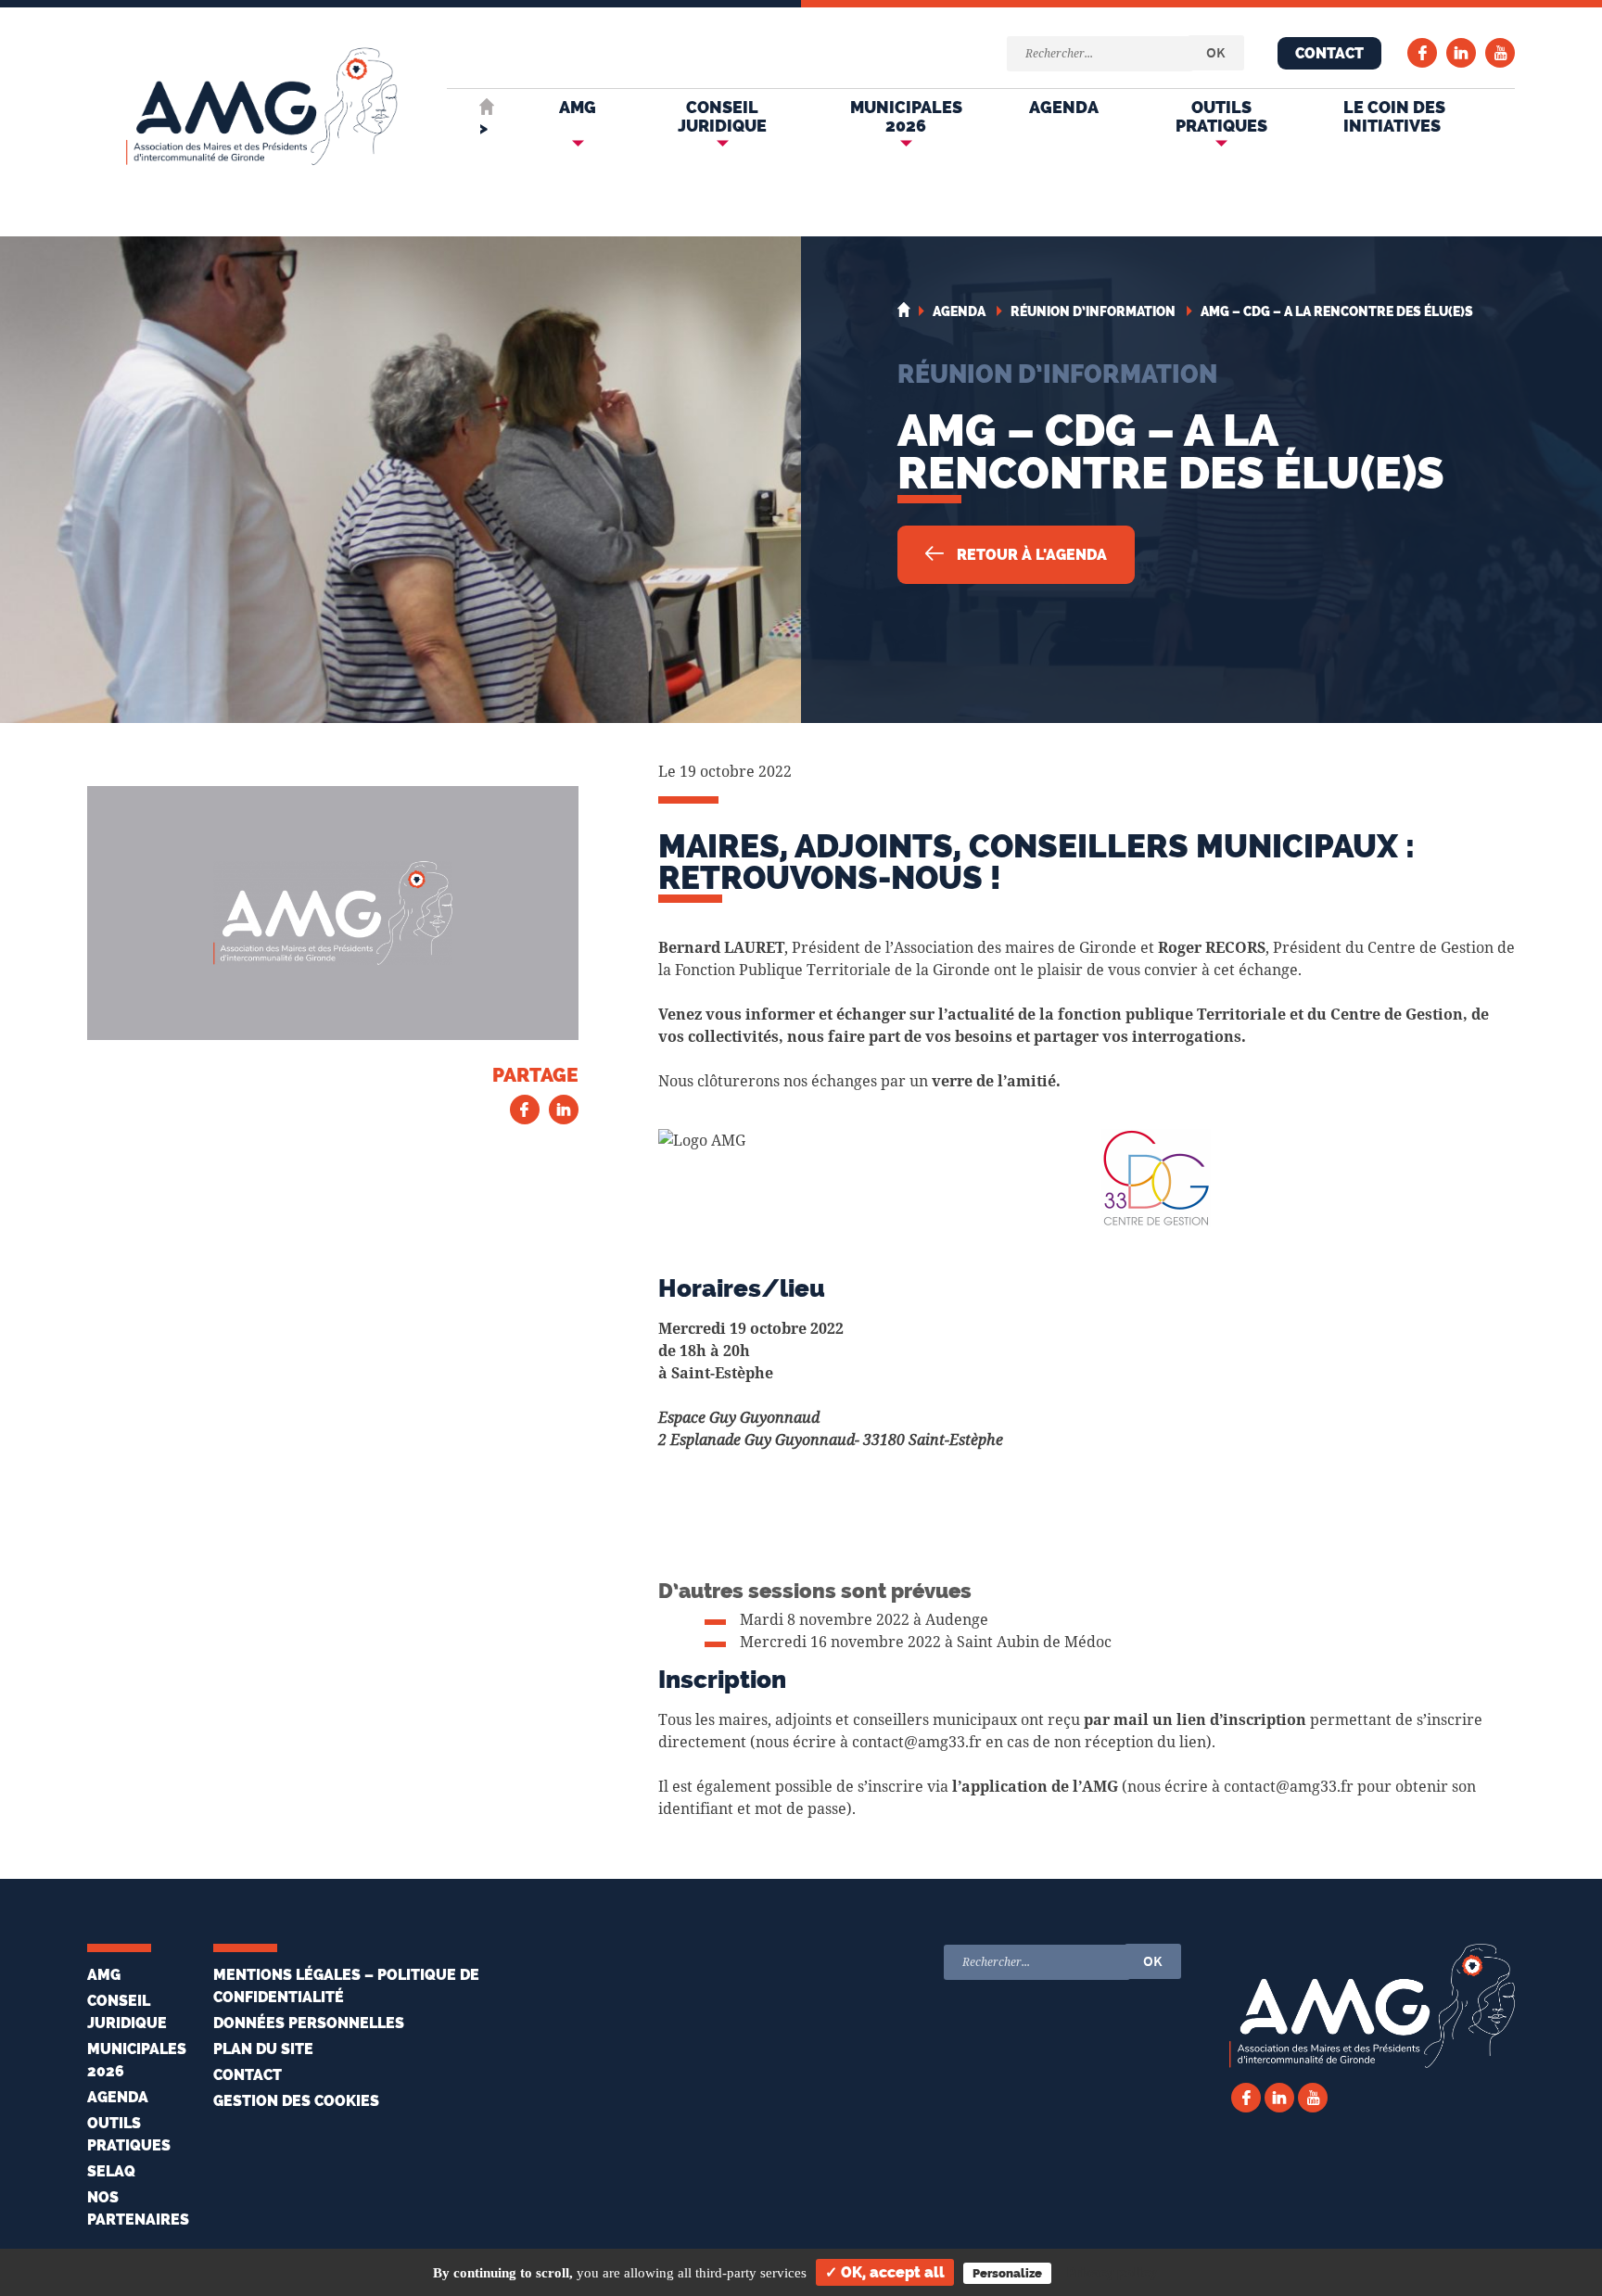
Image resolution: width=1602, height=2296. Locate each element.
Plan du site (263, 2049)
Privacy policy (1112, 2273)
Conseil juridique (722, 116)
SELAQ (111, 2171)
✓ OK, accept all (885, 2272)
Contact (1329, 53)
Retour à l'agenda (1030, 555)
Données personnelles (309, 2023)
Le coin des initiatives (1394, 116)
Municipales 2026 (906, 116)
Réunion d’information (1057, 374)
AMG (578, 107)
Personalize (1007, 2273)
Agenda (1064, 107)
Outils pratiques (1221, 116)
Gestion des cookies (296, 2101)
